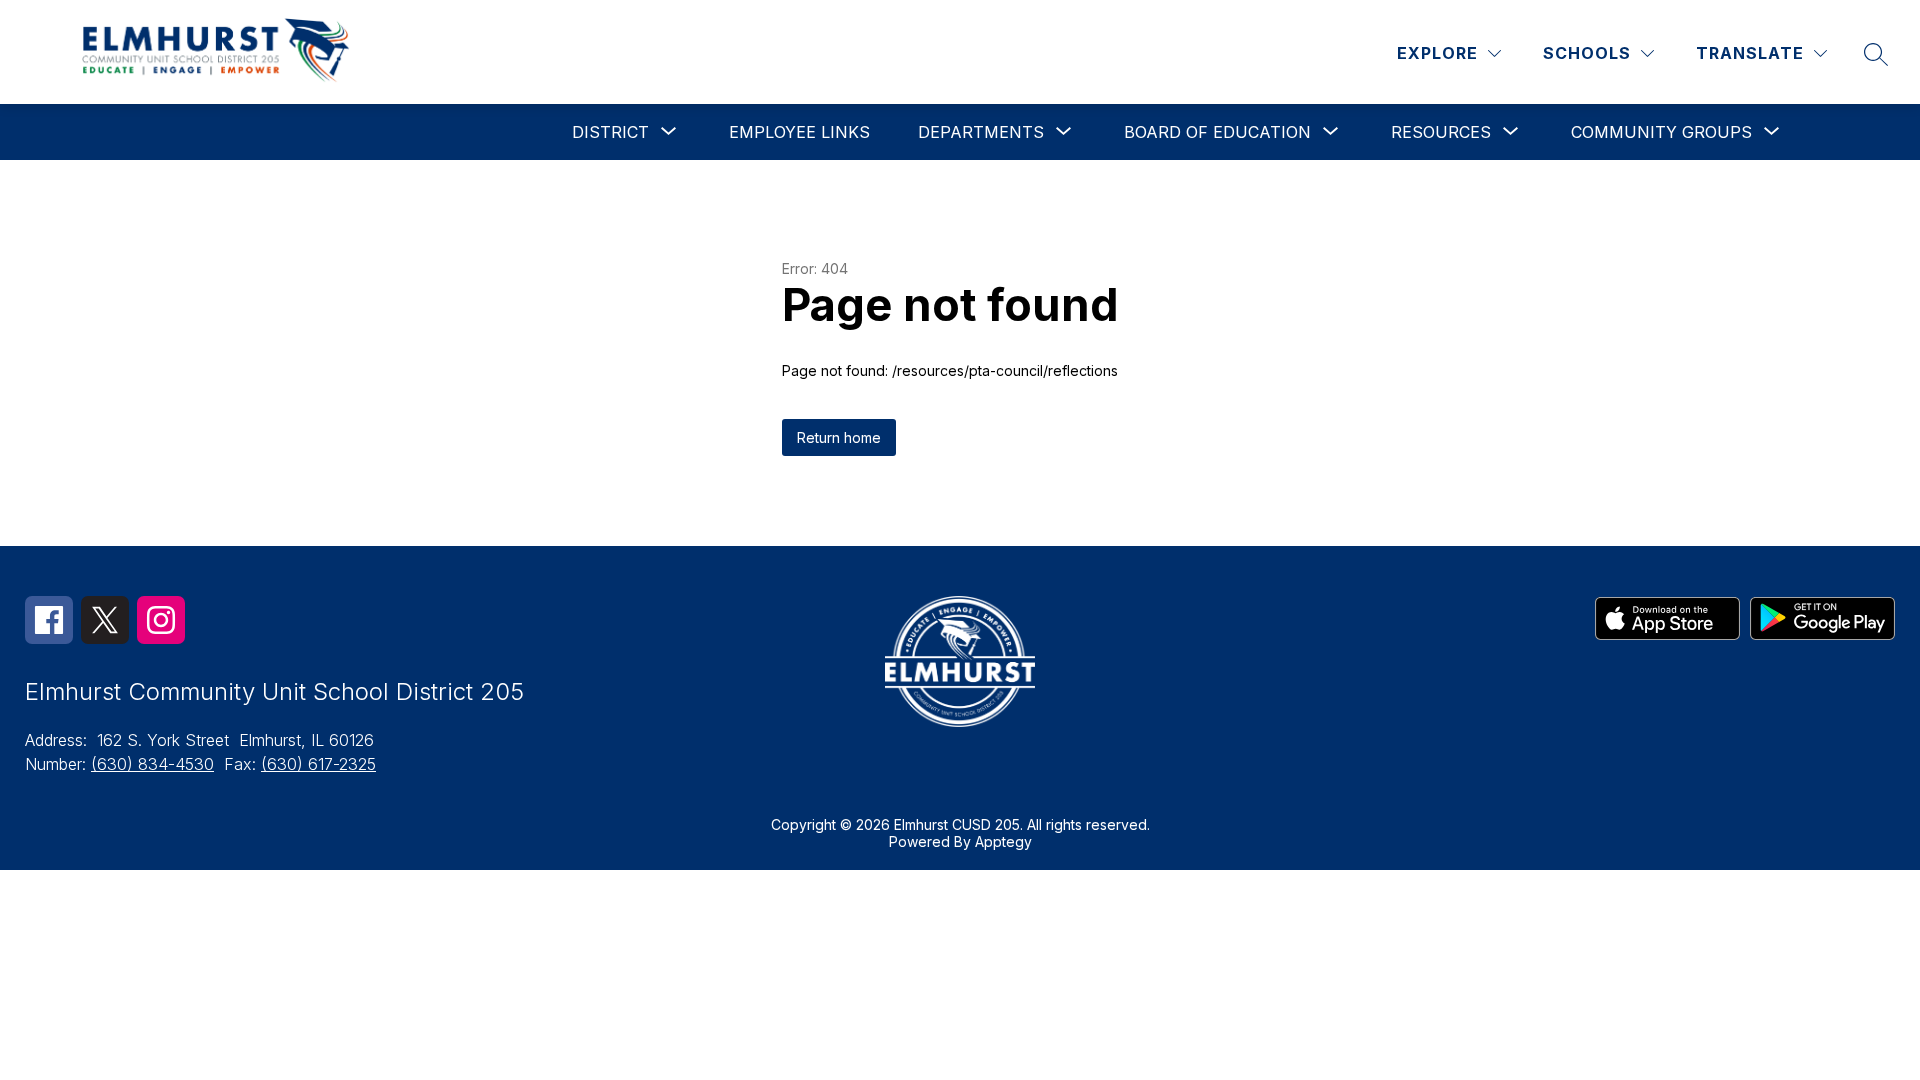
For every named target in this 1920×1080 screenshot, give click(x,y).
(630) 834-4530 (152, 764)
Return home (839, 437)
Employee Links (799, 132)
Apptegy (1003, 841)
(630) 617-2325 (318, 764)
